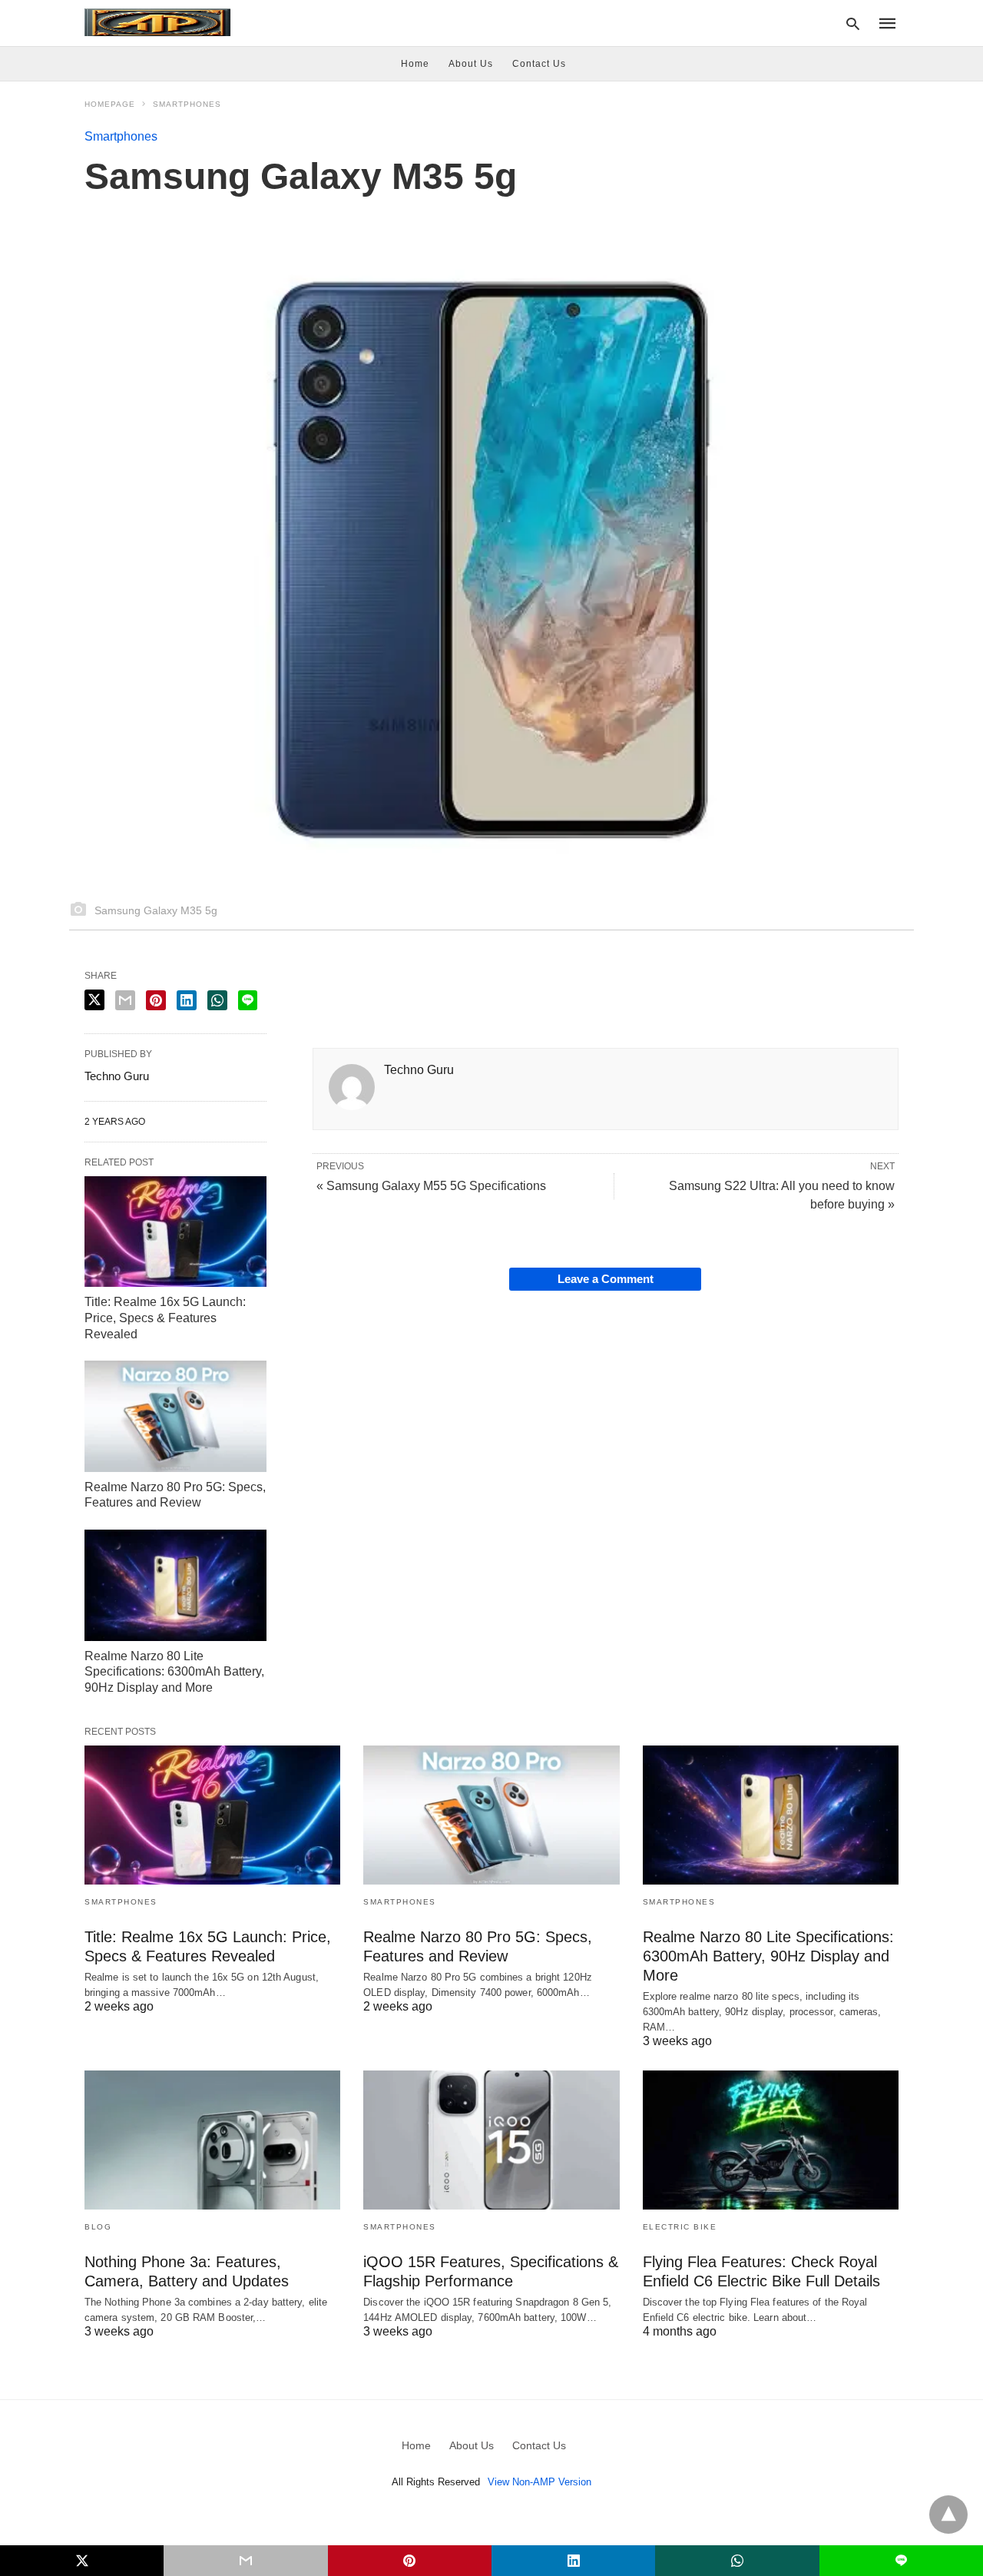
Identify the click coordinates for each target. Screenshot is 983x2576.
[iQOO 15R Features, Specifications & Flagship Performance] (491, 2140)
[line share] (248, 1000)
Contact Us (539, 64)
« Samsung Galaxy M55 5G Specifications (431, 1186)
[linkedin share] (187, 1000)
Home (415, 64)
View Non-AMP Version (539, 2482)
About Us (471, 64)
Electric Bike (680, 2227)
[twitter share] (94, 1000)
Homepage (110, 104)
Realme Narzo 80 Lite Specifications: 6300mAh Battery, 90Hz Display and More (174, 1672)
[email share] (125, 1000)
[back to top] (948, 2515)
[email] (245, 2561)
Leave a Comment (606, 1279)
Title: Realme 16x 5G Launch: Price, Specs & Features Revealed (165, 1318)
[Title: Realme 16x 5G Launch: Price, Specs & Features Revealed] (175, 1232)
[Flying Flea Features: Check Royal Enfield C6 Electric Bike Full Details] (771, 2140)
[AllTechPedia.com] (157, 22)
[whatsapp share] (217, 1000)
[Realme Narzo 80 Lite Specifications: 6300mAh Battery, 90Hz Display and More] (175, 1585)
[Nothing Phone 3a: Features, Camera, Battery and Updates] (212, 2140)
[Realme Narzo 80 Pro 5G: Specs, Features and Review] (175, 1416)
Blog (98, 2227)
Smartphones (187, 104)
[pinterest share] (156, 1000)
